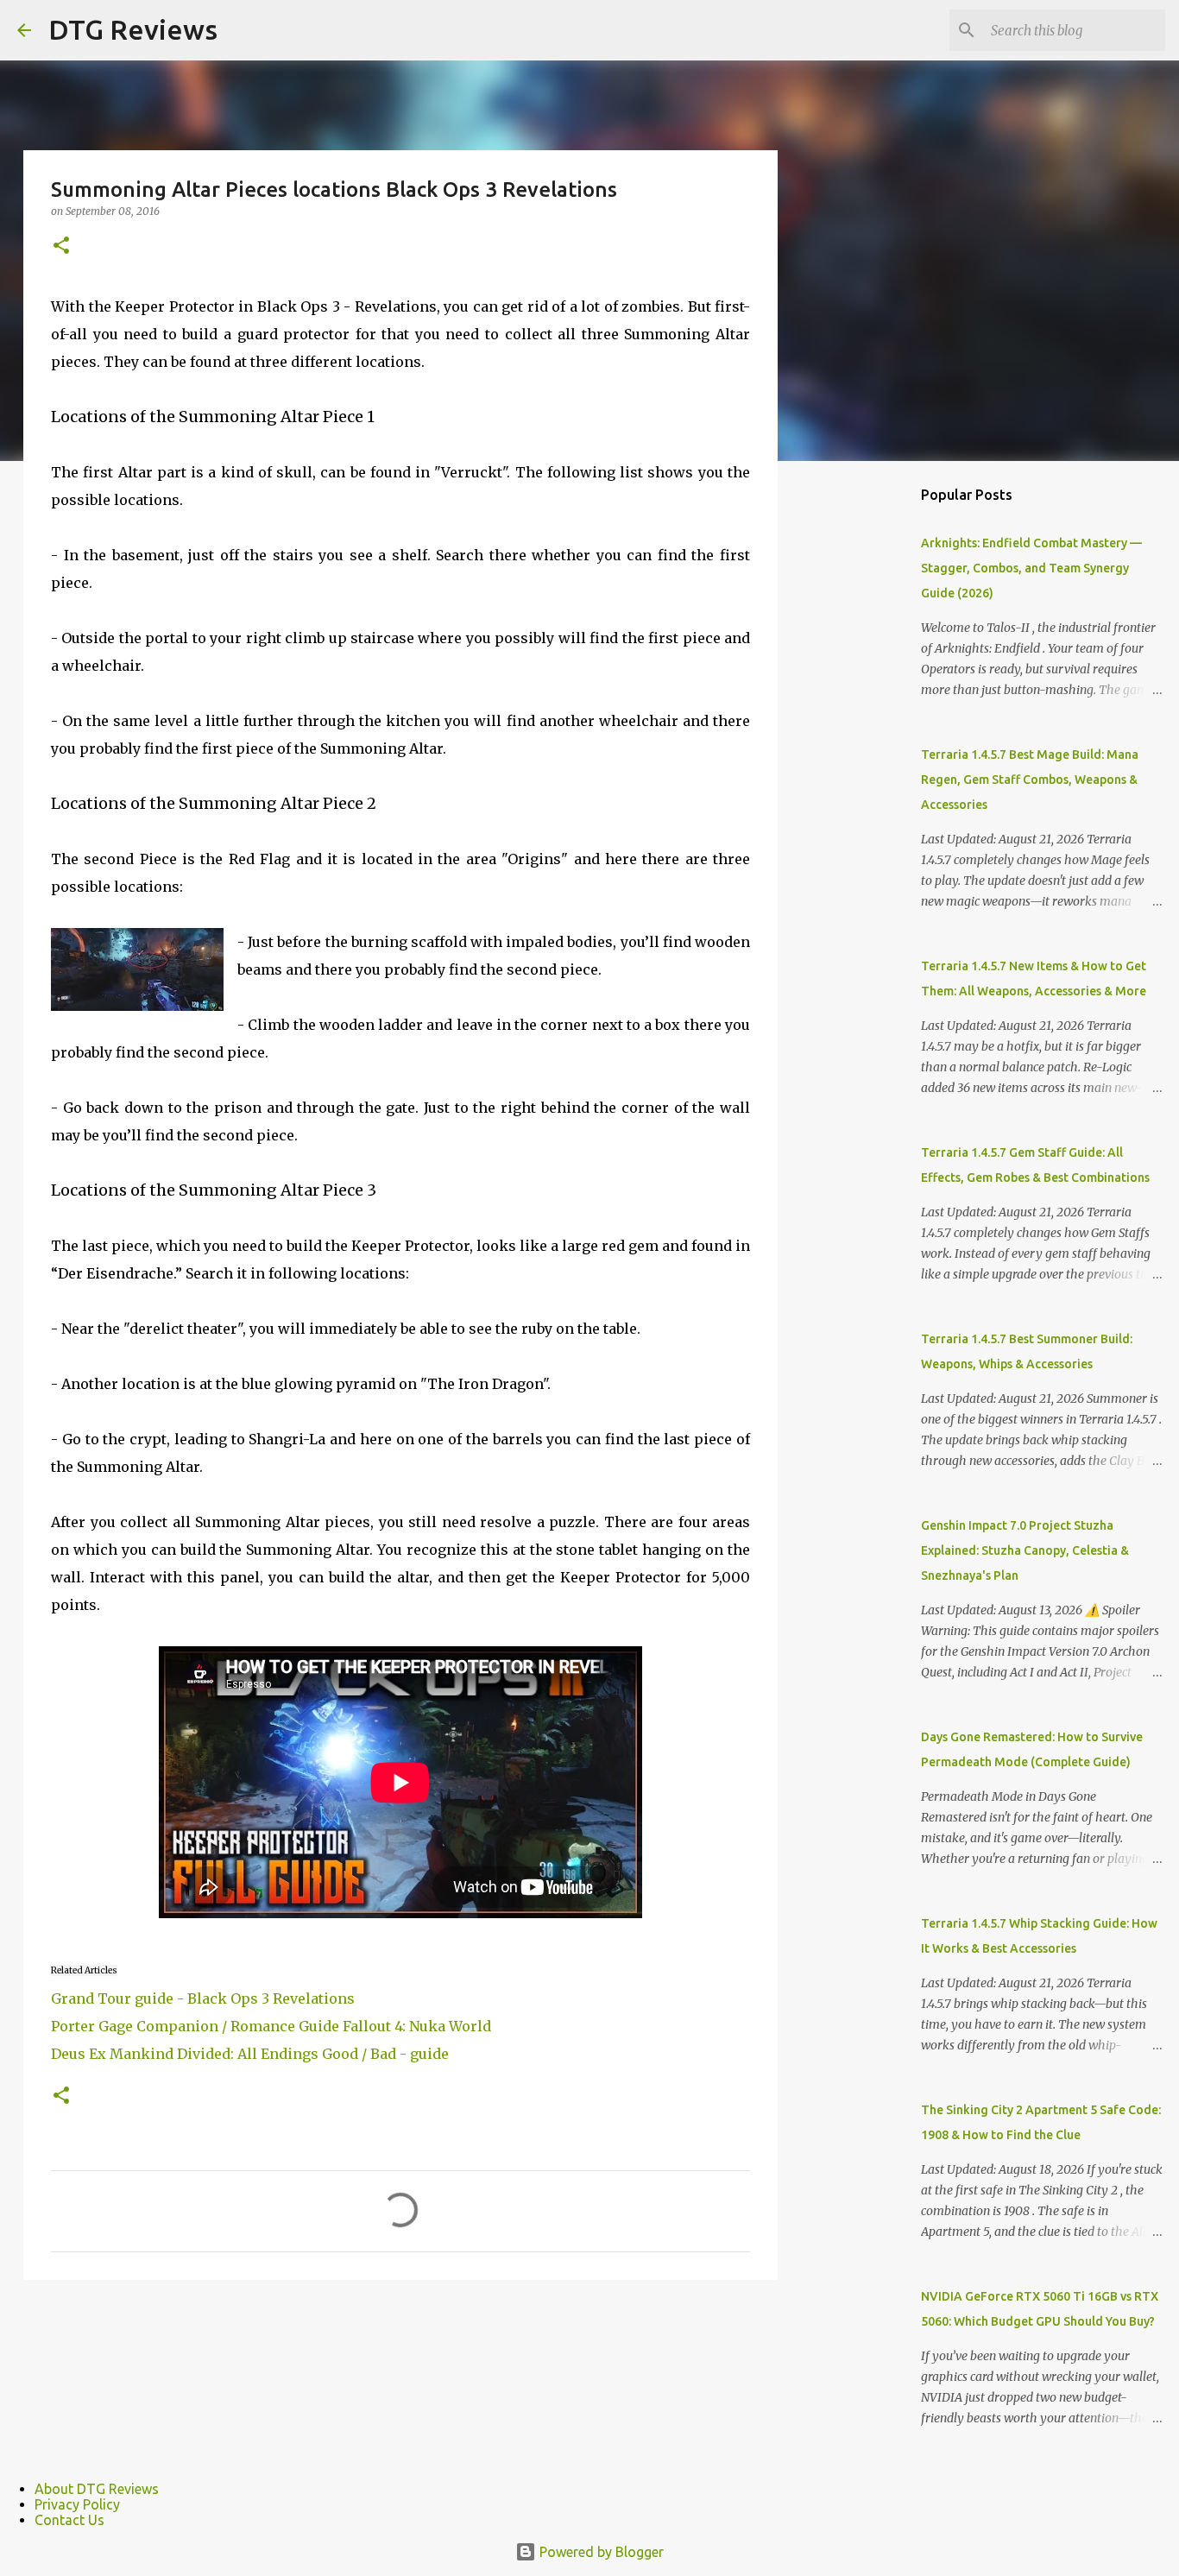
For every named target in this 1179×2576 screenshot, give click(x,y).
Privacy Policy (77, 2504)
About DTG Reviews (97, 2489)
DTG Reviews (133, 29)
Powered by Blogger (600, 2552)
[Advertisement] (866, 746)
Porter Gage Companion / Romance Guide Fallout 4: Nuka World (271, 2026)
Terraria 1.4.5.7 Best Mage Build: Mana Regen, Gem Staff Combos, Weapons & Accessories (1030, 780)
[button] (61, 246)
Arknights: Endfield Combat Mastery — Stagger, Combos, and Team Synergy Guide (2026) (1031, 568)
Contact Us (69, 2520)
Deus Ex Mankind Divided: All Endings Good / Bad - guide (250, 2054)
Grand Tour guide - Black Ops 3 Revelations (203, 1998)
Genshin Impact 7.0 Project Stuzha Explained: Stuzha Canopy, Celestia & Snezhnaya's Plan (1025, 1550)
